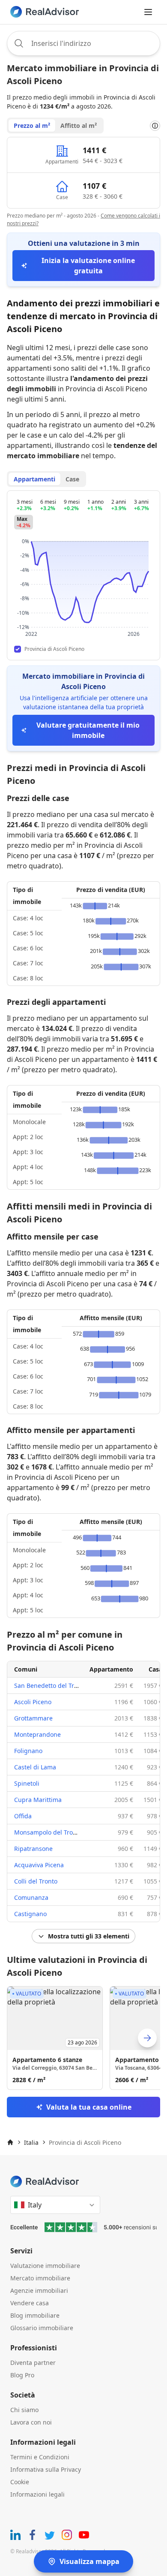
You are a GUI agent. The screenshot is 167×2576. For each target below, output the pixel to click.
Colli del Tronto (36, 1881)
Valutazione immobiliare (45, 2266)
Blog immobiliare (35, 2315)
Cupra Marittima (38, 1800)
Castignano (30, 1914)
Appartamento (111, 1669)
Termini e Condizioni (40, 2457)
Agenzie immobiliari (39, 2290)
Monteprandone (37, 1734)
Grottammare (33, 1718)
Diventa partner (33, 2363)
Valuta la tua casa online (89, 2107)
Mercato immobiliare (40, 2278)
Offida (23, 1816)
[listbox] (83, 2038)
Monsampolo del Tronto (48, 1832)
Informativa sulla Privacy (46, 2469)
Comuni (26, 1669)
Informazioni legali (37, 2494)
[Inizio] (10, 2142)
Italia (31, 2142)
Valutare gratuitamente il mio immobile (88, 730)
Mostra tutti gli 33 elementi (89, 1936)
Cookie (20, 2482)
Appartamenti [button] (34, 479)
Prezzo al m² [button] (32, 125)
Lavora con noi (31, 2422)
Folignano (28, 1751)
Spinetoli (27, 1783)
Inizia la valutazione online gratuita (88, 266)
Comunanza (31, 1897)
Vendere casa (30, 2303)
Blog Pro (22, 2375)
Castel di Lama (35, 1767)
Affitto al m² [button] (79, 125)
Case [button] (72, 479)
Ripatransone (33, 1849)
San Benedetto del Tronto (51, 1686)
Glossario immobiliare (42, 2328)
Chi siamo (24, 2410)
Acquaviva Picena (39, 1865)
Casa (155, 1669)
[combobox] (83, 43)
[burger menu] (148, 12)
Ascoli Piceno (33, 1702)
